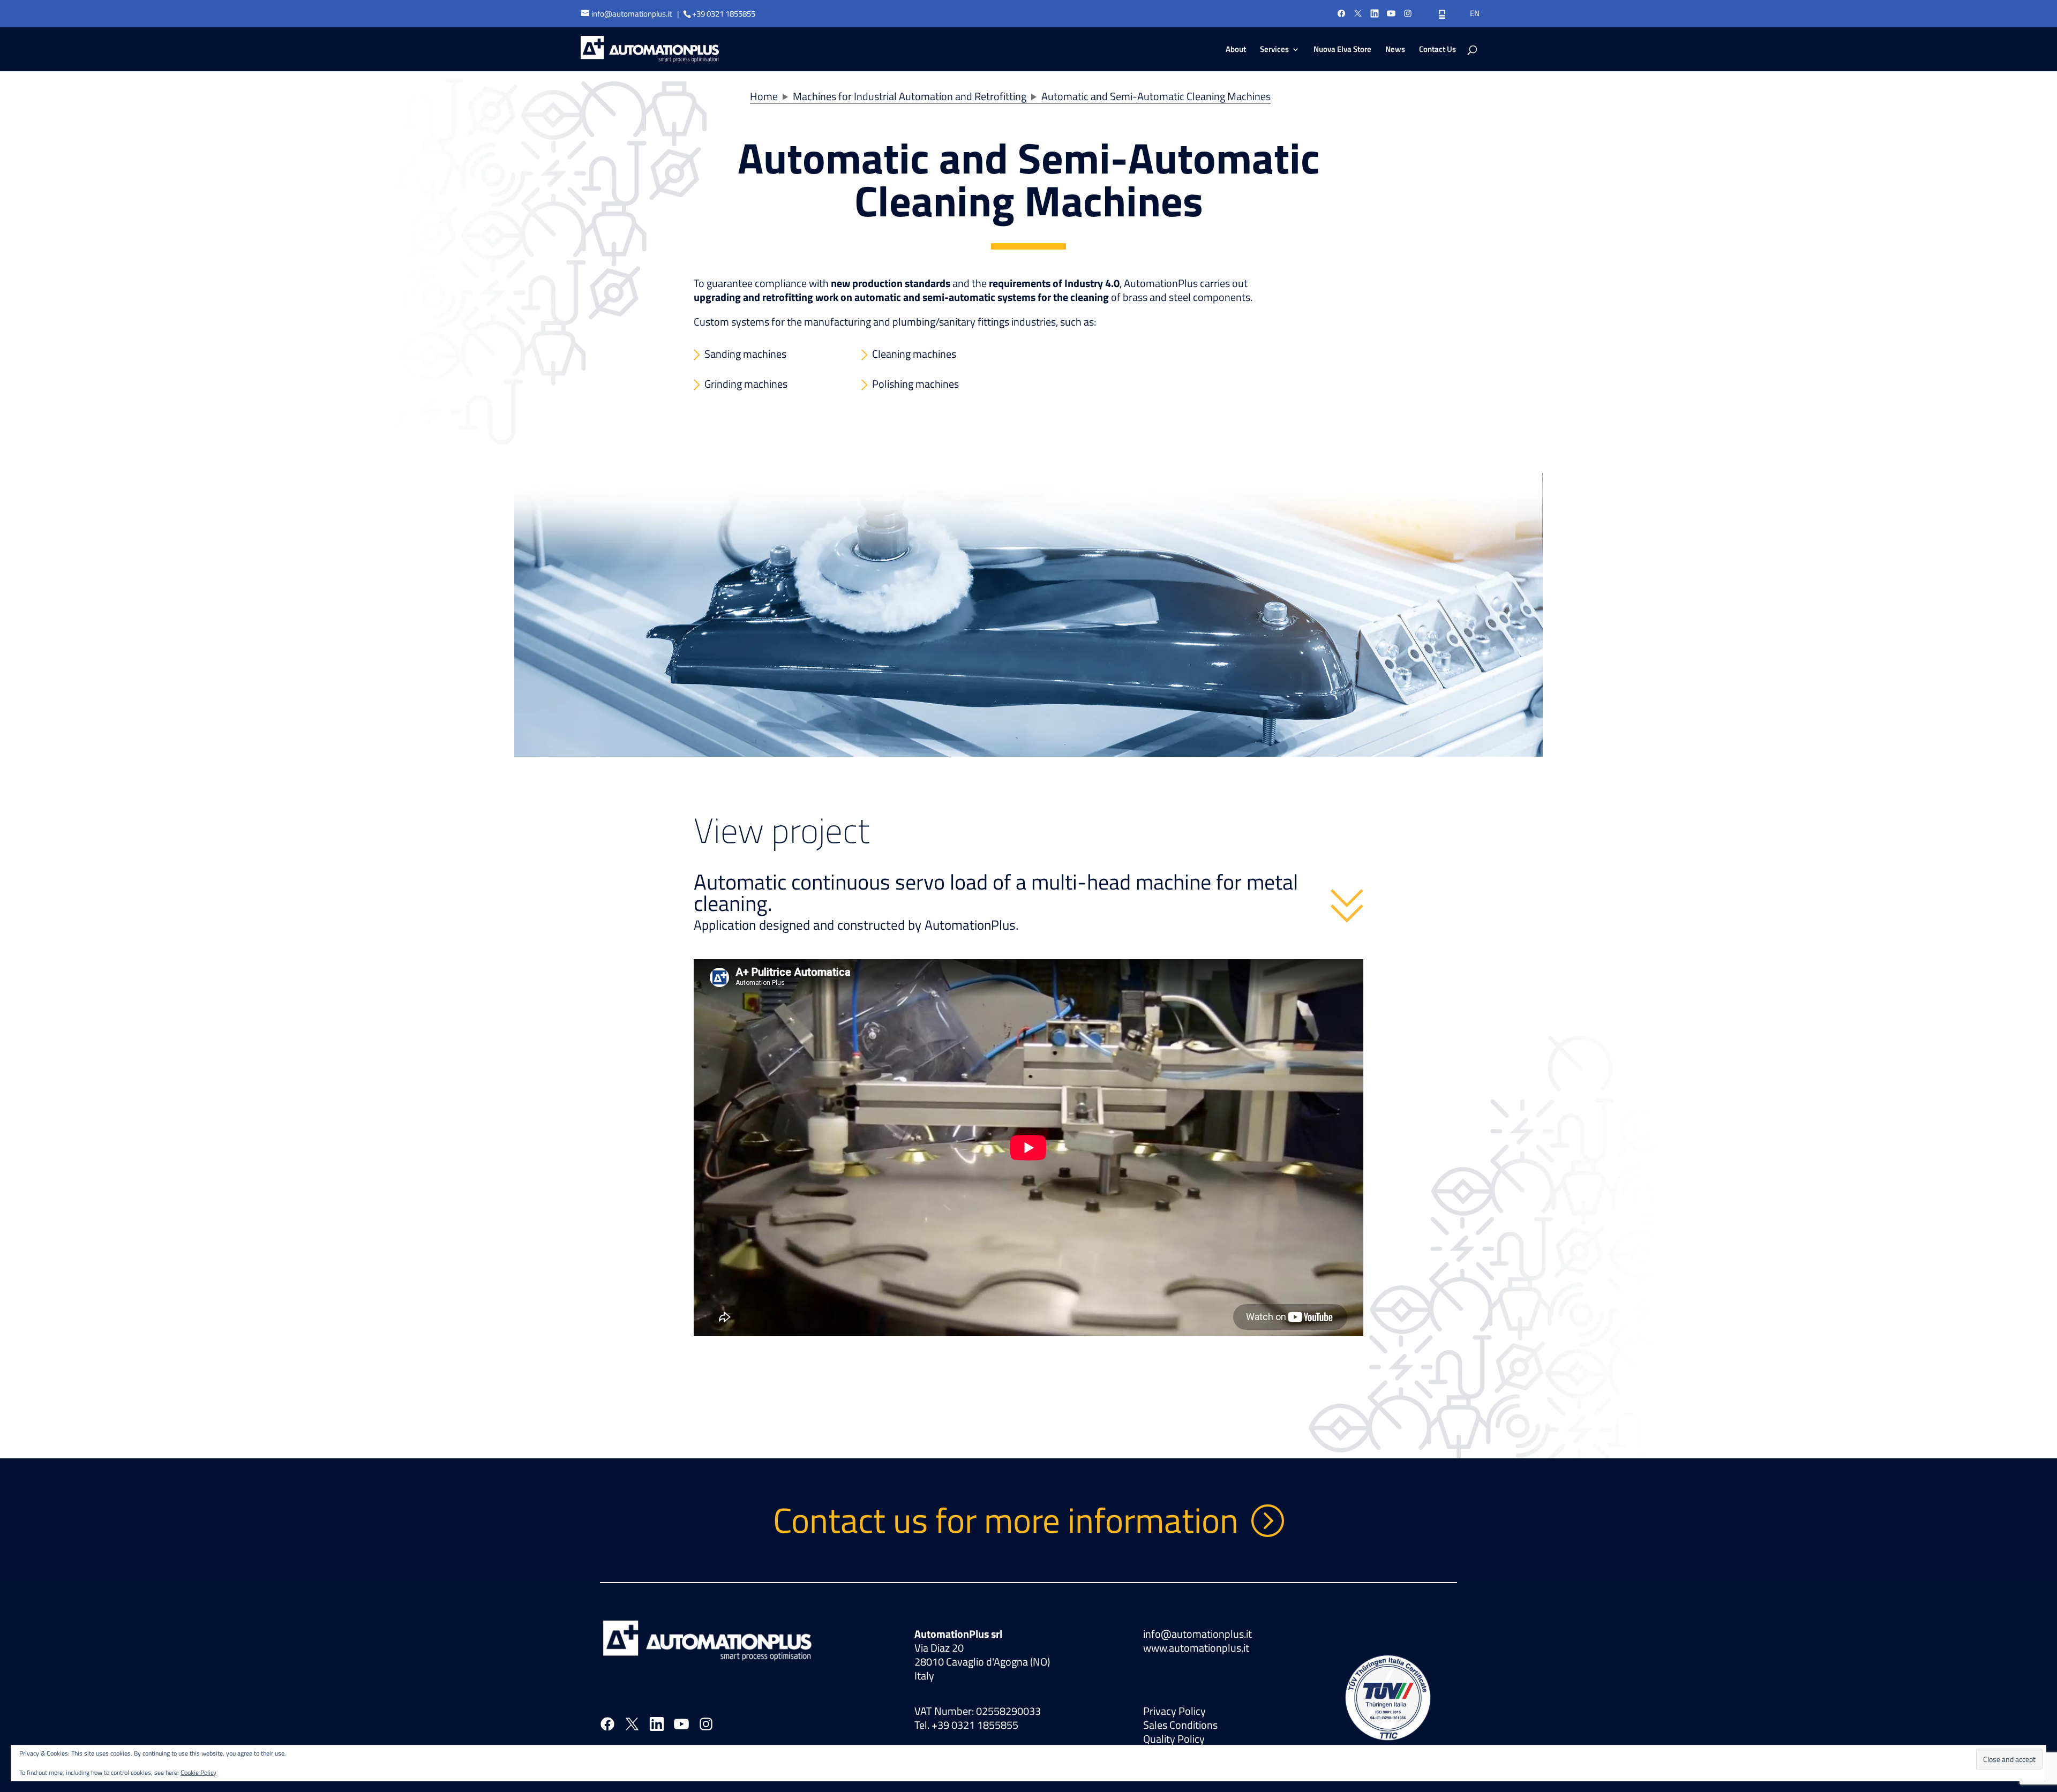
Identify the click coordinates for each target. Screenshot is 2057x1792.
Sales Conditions (1180, 1725)
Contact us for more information (1006, 1520)
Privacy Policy (1174, 1711)
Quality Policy (1174, 1739)
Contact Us (1437, 50)
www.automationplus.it (1196, 1648)
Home (764, 96)
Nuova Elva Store (1342, 50)
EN (1475, 13)
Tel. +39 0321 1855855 (966, 1725)
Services (1274, 50)
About (1236, 50)
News (1395, 50)
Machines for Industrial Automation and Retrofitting (910, 96)
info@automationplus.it (1198, 1634)
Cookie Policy (198, 1772)
